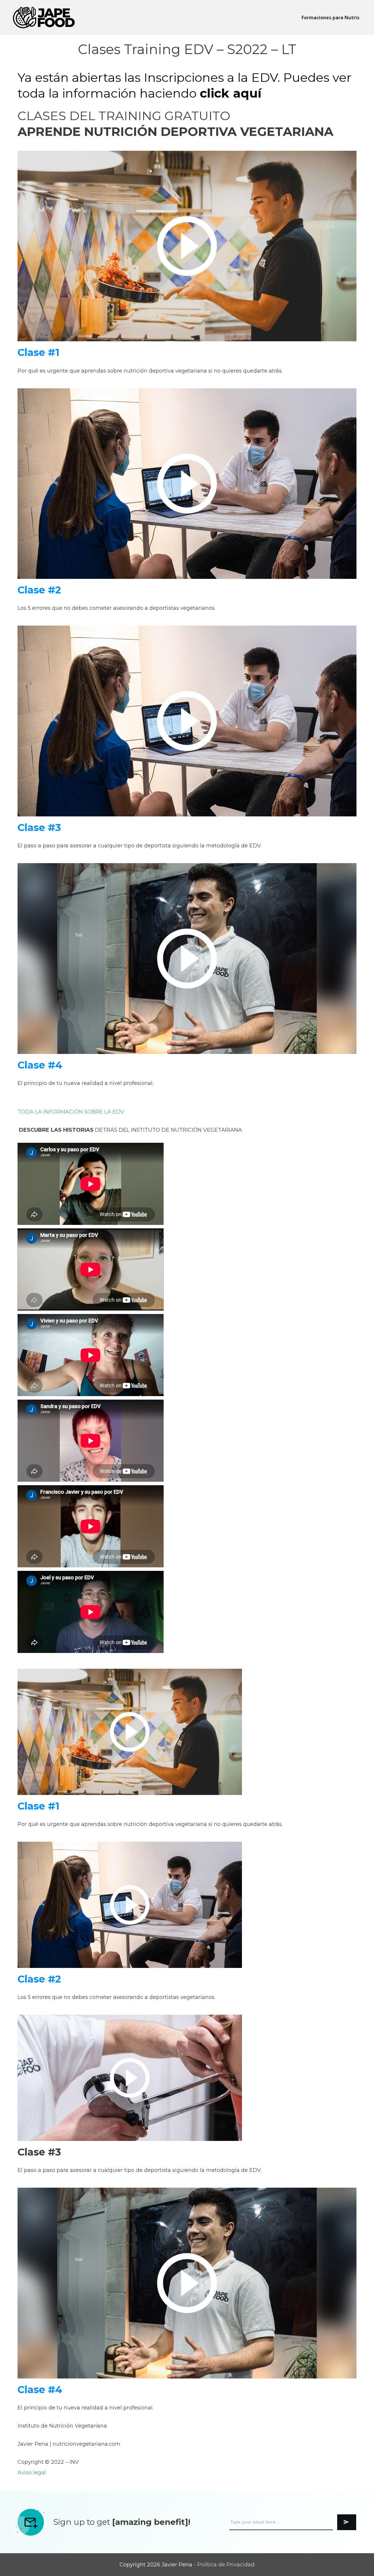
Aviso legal (32, 2473)
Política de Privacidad (226, 2565)
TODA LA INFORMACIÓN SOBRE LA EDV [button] (71, 1112)
